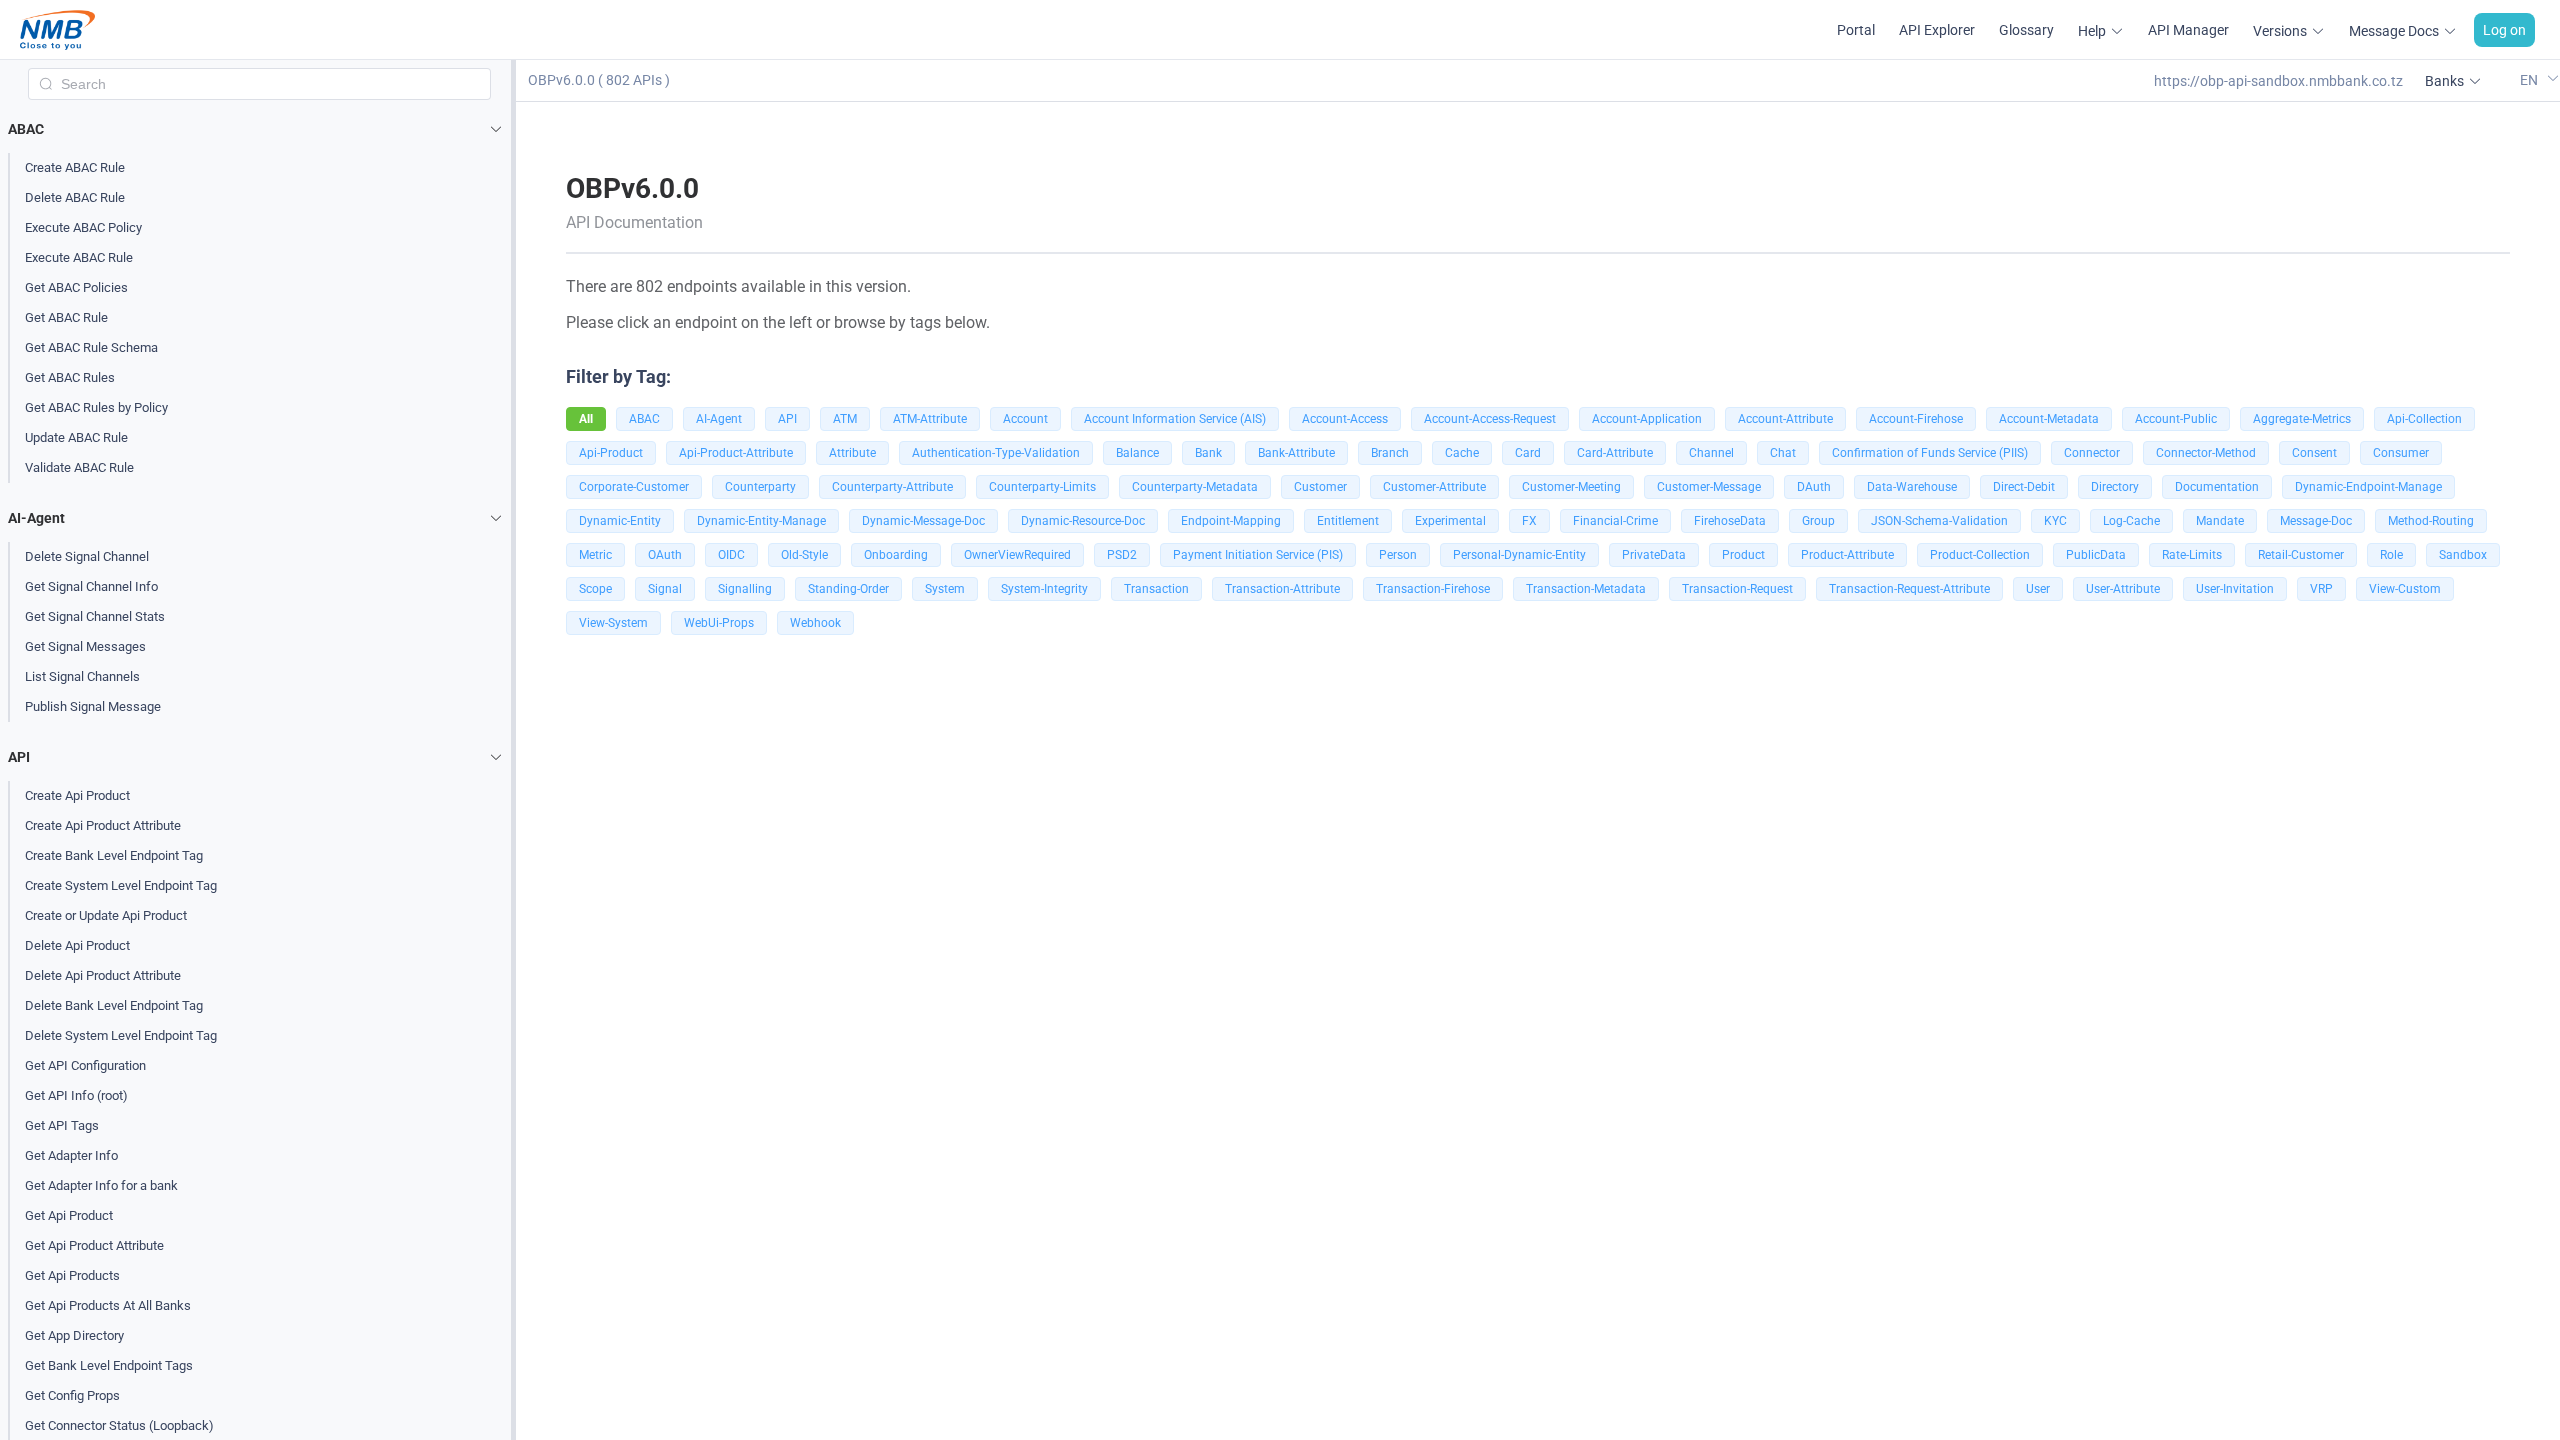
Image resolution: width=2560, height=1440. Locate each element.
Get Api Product (69, 1215)
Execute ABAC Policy (83, 227)
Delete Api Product (77, 945)
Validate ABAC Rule (79, 467)
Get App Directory (74, 1335)
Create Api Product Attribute (103, 825)
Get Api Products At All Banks (108, 1305)
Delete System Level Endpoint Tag (121, 1035)
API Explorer (1937, 30)
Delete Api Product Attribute (103, 975)
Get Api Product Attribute (94, 1245)
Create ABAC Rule (75, 167)
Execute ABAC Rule (79, 257)
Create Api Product (77, 795)
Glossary (2026, 30)
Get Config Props (72, 1395)
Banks (2444, 81)
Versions (2280, 31)
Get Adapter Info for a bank (101, 1185)
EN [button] (2530, 79)
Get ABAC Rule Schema (91, 347)
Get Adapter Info (71, 1155)
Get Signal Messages (85, 646)
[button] (259, 129)
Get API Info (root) (76, 1095)
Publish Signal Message (93, 706)
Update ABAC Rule (76, 437)
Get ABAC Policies (76, 287)
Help (2092, 31)
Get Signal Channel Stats (95, 616)
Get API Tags (62, 1125)
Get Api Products (72, 1275)
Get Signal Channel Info (91, 586)
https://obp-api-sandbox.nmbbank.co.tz (2278, 81)
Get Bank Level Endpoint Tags (109, 1365)
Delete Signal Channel (87, 556)
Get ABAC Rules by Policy (96, 407)
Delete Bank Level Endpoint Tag (114, 1005)
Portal (1856, 30)
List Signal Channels (82, 676)
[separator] (513, 750)
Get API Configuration (85, 1065)
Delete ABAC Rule (75, 197)
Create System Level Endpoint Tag (121, 885)
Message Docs (2394, 31)
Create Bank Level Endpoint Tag (114, 855)
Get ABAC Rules (70, 377)
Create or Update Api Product (106, 915)
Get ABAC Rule (66, 317)
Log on (2504, 30)
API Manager (2188, 30)
